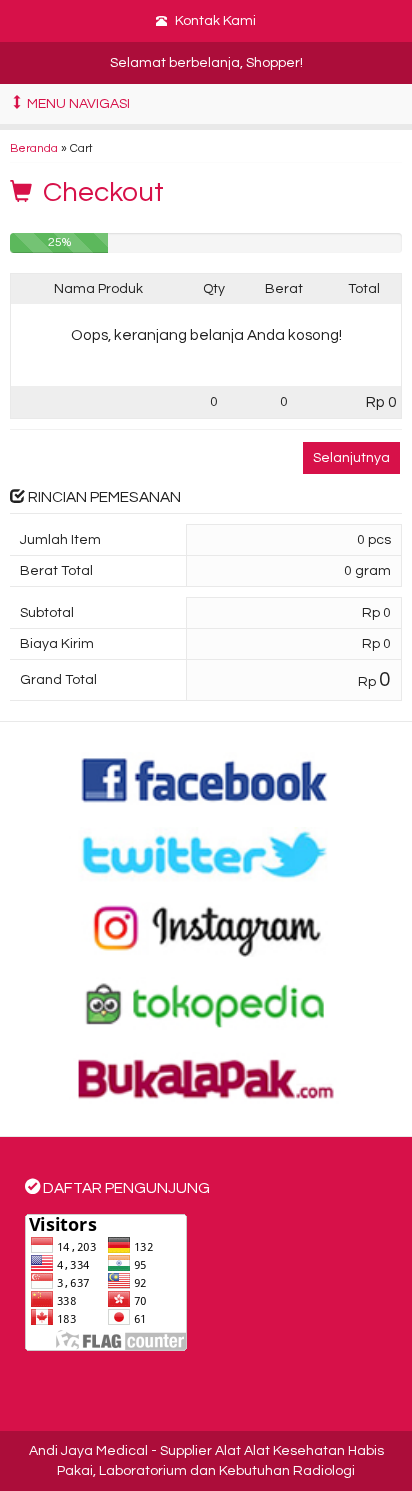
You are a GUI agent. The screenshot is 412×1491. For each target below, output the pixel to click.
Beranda (34, 148)
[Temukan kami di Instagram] (206, 929)
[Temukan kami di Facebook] (206, 779)
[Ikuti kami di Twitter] (206, 854)
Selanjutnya (351, 458)
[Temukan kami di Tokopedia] (206, 1004)
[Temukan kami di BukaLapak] (206, 1078)
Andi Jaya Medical (88, 1451)
